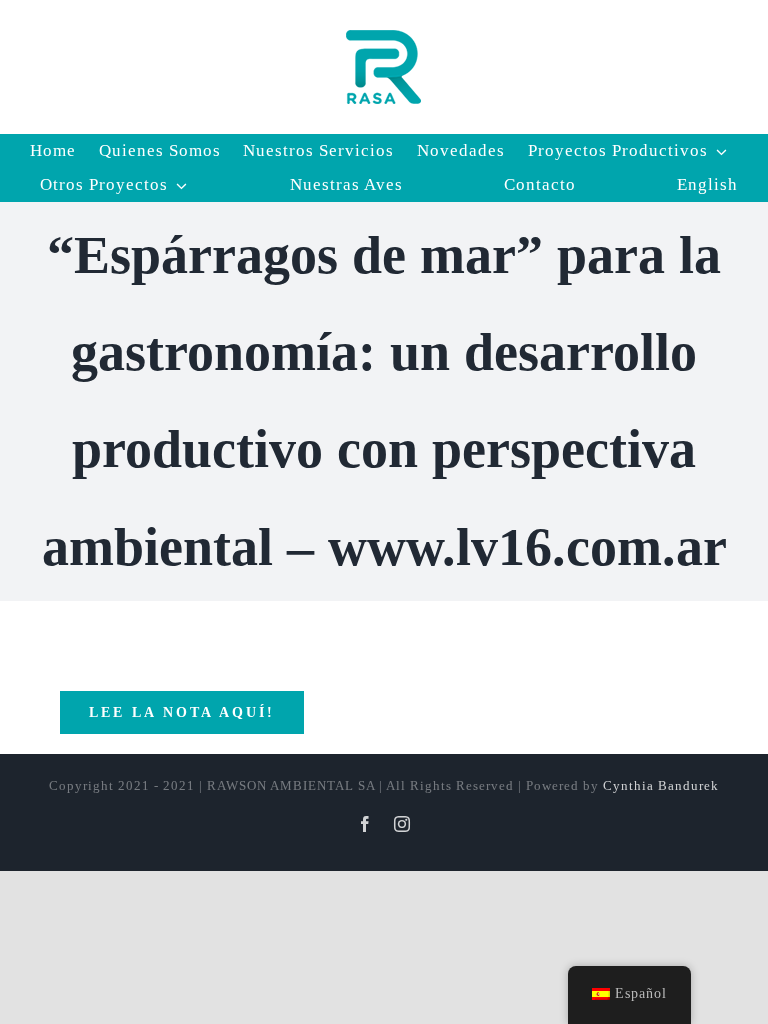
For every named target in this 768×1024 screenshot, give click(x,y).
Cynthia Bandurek (661, 785)
